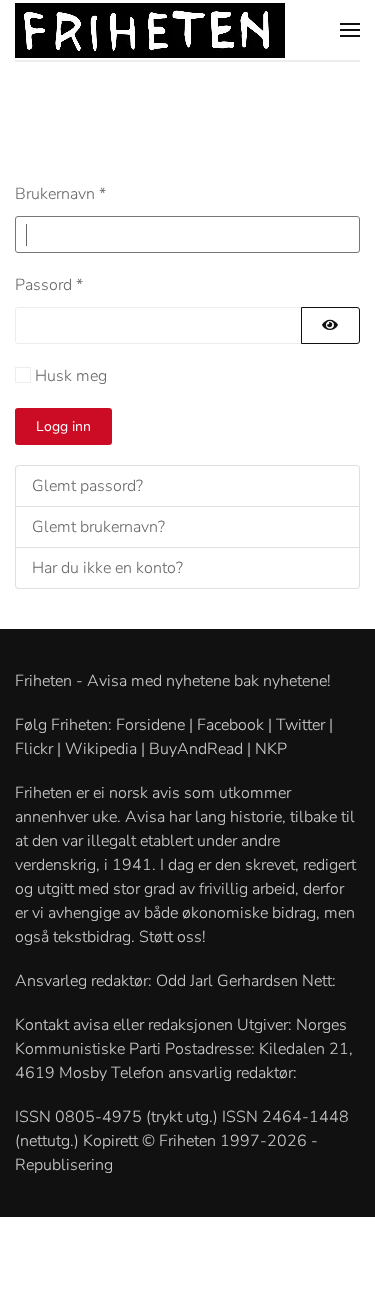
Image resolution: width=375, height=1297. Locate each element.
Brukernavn (60, 194)
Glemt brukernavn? (98, 527)
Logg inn (63, 426)
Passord (49, 285)
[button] (350, 30)
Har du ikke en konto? (107, 568)
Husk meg (71, 376)
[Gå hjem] (150, 30)
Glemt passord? (87, 486)
